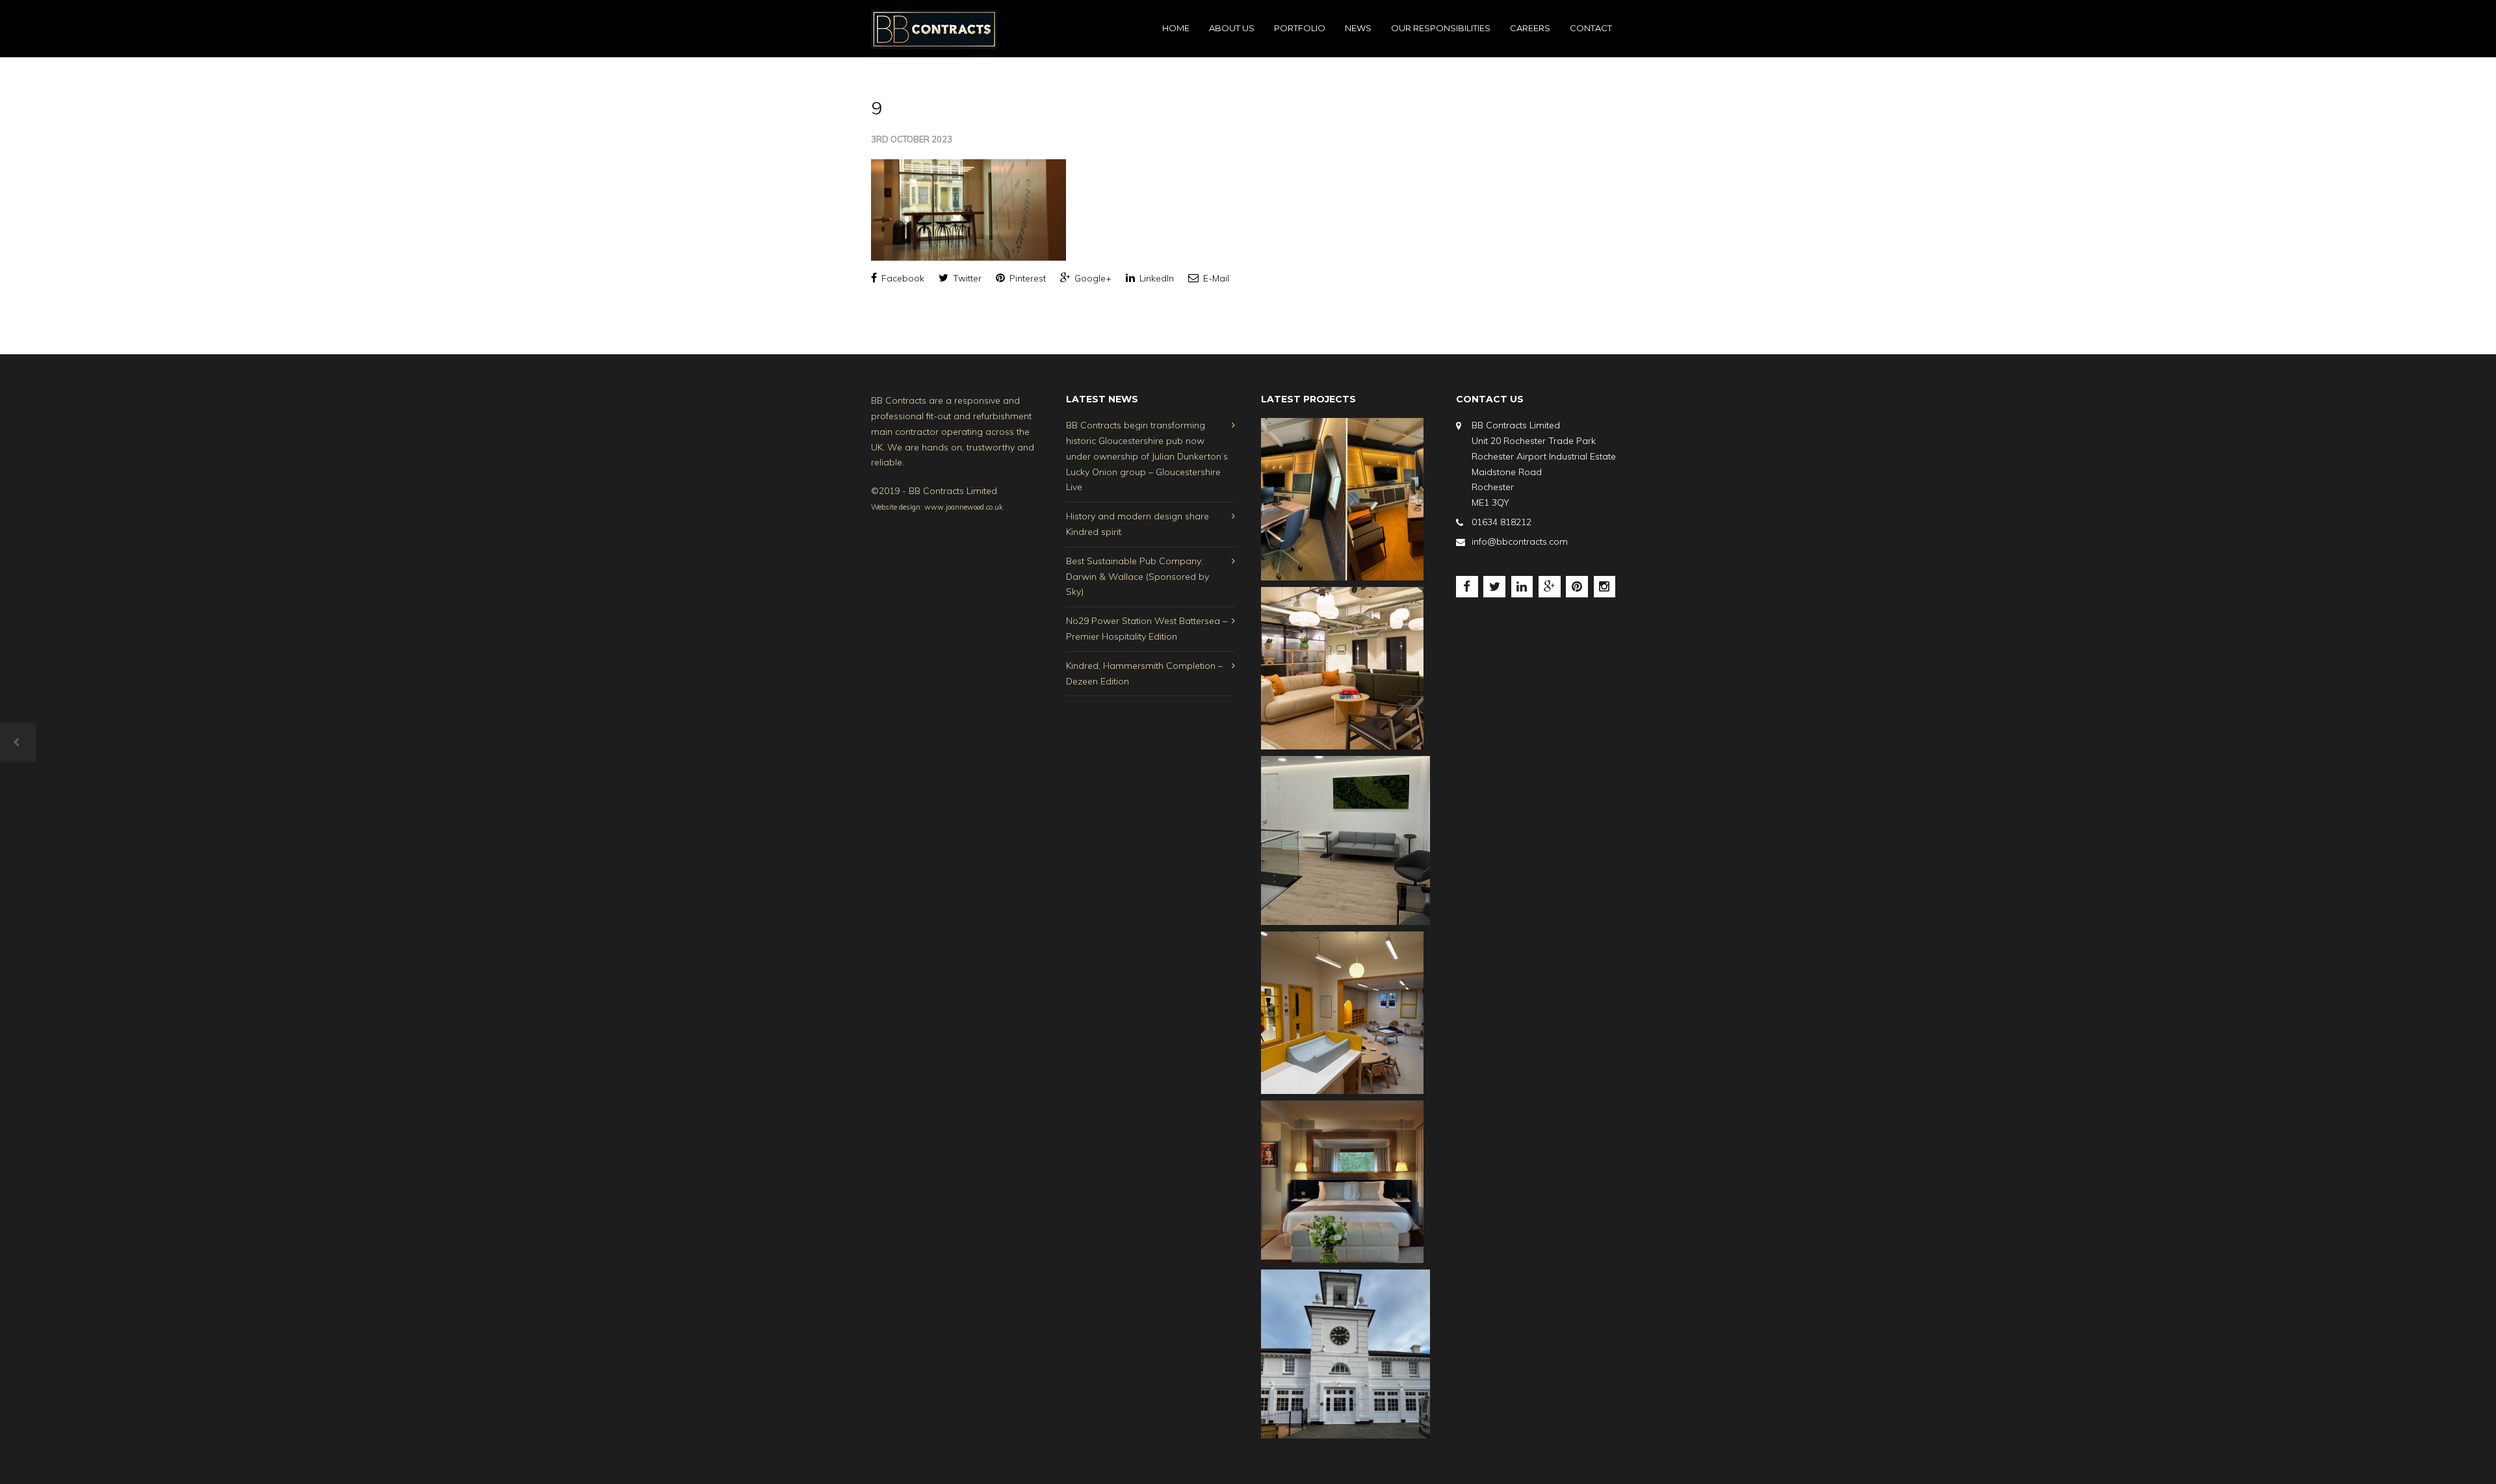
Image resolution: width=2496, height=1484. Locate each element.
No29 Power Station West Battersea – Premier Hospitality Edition (1147, 629)
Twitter (966, 278)
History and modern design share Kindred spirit (1137, 524)
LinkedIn (1155, 278)
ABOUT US (1232, 28)
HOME (1176, 28)
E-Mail (1215, 278)
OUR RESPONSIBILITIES (1441, 28)
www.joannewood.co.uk (964, 507)
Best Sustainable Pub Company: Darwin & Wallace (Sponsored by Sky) (1137, 577)
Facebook (902, 278)
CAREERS (1530, 28)
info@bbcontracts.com (1520, 541)
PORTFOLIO (1300, 28)
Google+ (1092, 278)
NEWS (1358, 28)
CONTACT (1591, 28)
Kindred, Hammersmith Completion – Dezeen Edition (1144, 673)
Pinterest (1026, 278)
